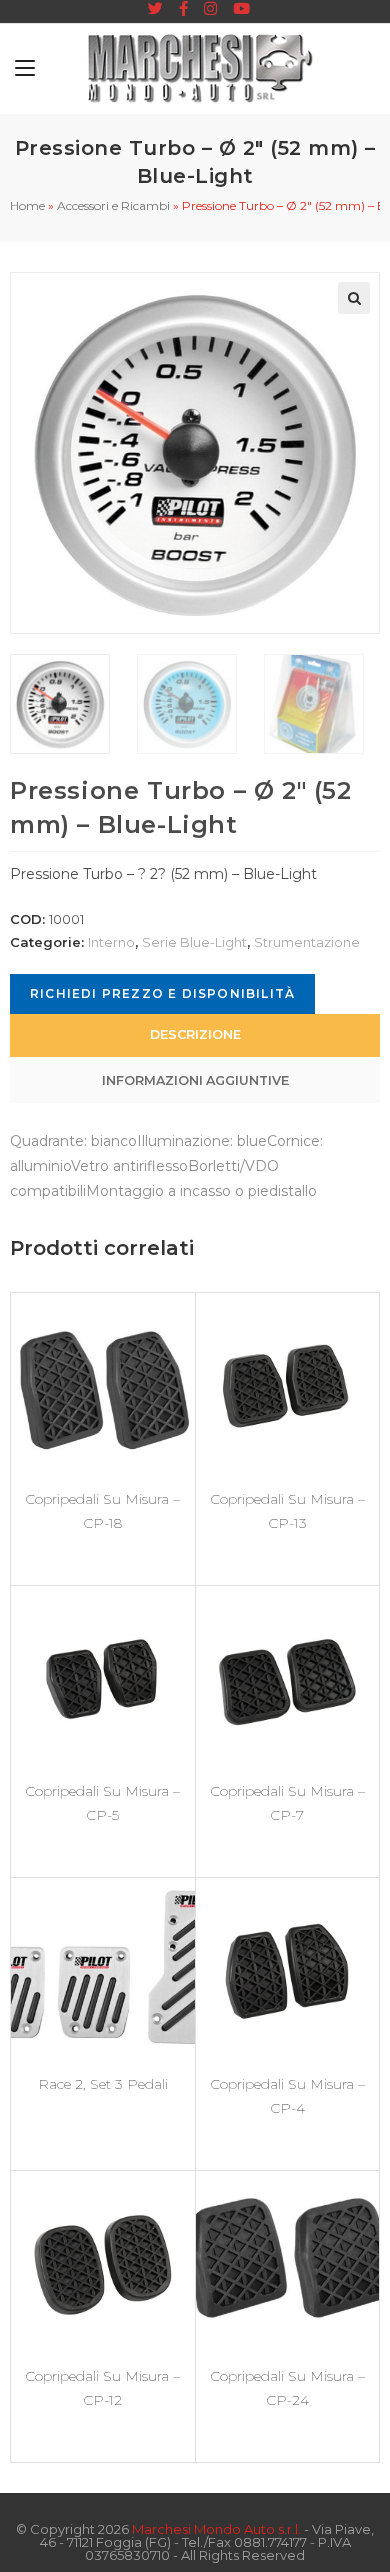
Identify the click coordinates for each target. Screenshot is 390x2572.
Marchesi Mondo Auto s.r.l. (216, 2529)
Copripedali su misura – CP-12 (102, 2388)
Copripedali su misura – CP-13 (287, 1511)
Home (27, 205)
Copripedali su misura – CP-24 (287, 2388)
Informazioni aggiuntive (195, 1080)
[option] (68, 704)
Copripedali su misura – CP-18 (102, 1511)
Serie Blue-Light (194, 942)
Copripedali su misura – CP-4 (287, 2096)
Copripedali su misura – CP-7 (287, 1803)
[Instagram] (210, 9)
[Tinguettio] (155, 9)
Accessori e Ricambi (113, 205)
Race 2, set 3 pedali (103, 2084)
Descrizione (195, 1034)
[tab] (195, 1035)
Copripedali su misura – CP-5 (102, 1803)
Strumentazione (307, 942)
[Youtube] (237, 9)
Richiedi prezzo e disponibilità (162, 993)
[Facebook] (183, 9)
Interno (111, 942)
